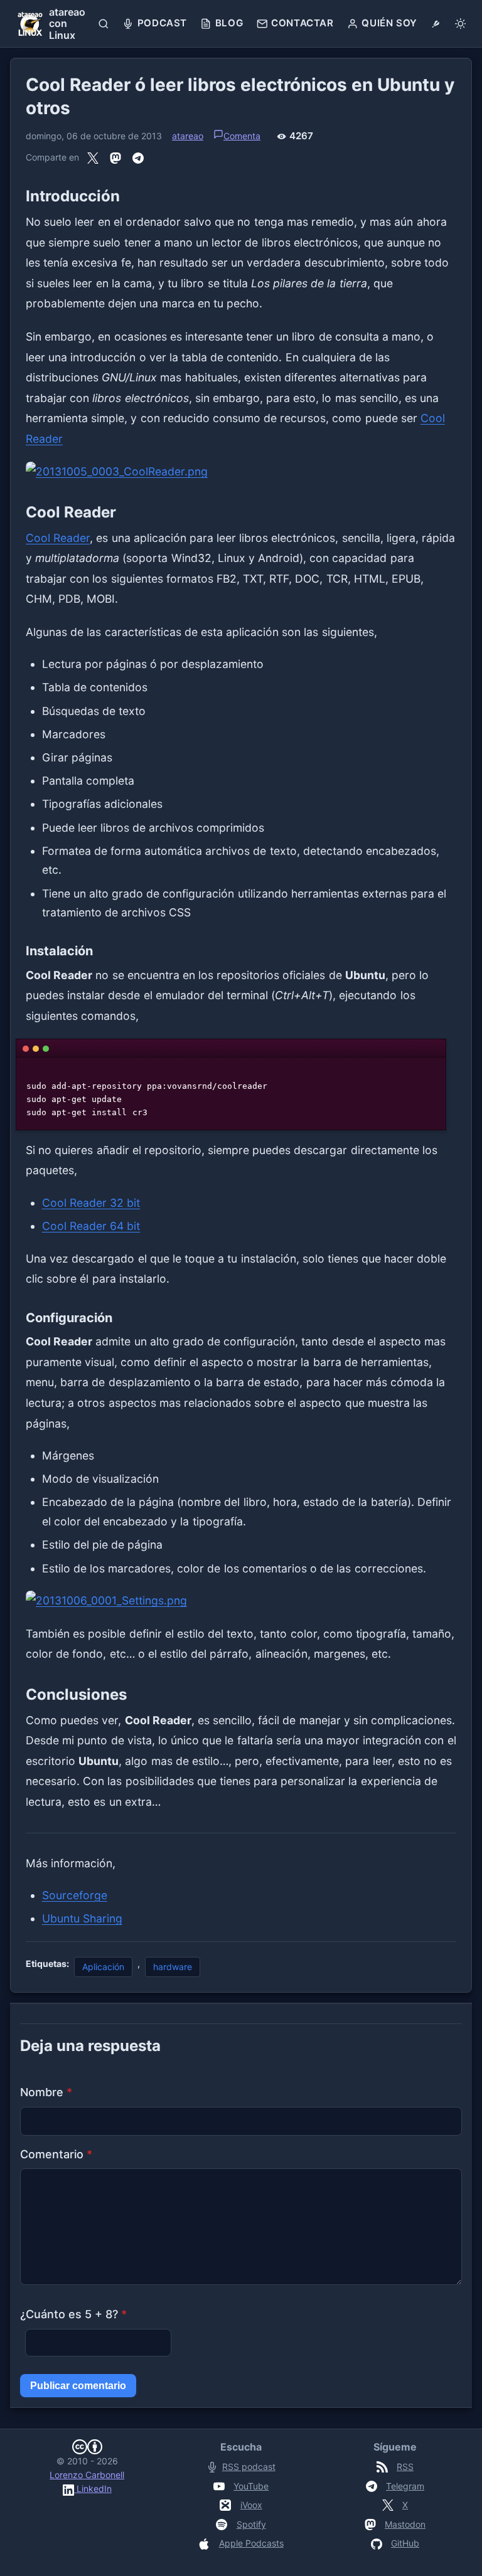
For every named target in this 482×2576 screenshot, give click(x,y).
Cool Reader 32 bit (91, 1203)
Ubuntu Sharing (82, 1918)
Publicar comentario (78, 2386)
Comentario (56, 2154)
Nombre (46, 2092)
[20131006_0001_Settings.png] (241, 1601)
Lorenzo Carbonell (87, 2475)
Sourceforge (75, 1895)
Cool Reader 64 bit (91, 1226)
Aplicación (103, 1967)
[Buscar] (104, 24)
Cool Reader (58, 538)
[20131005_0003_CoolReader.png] (241, 472)
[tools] (436, 24)
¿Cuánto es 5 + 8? (73, 2314)
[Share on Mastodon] (115, 157)
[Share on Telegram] (138, 157)
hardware (173, 1967)
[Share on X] (93, 157)
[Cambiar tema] (460, 24)
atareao (188, 136)
